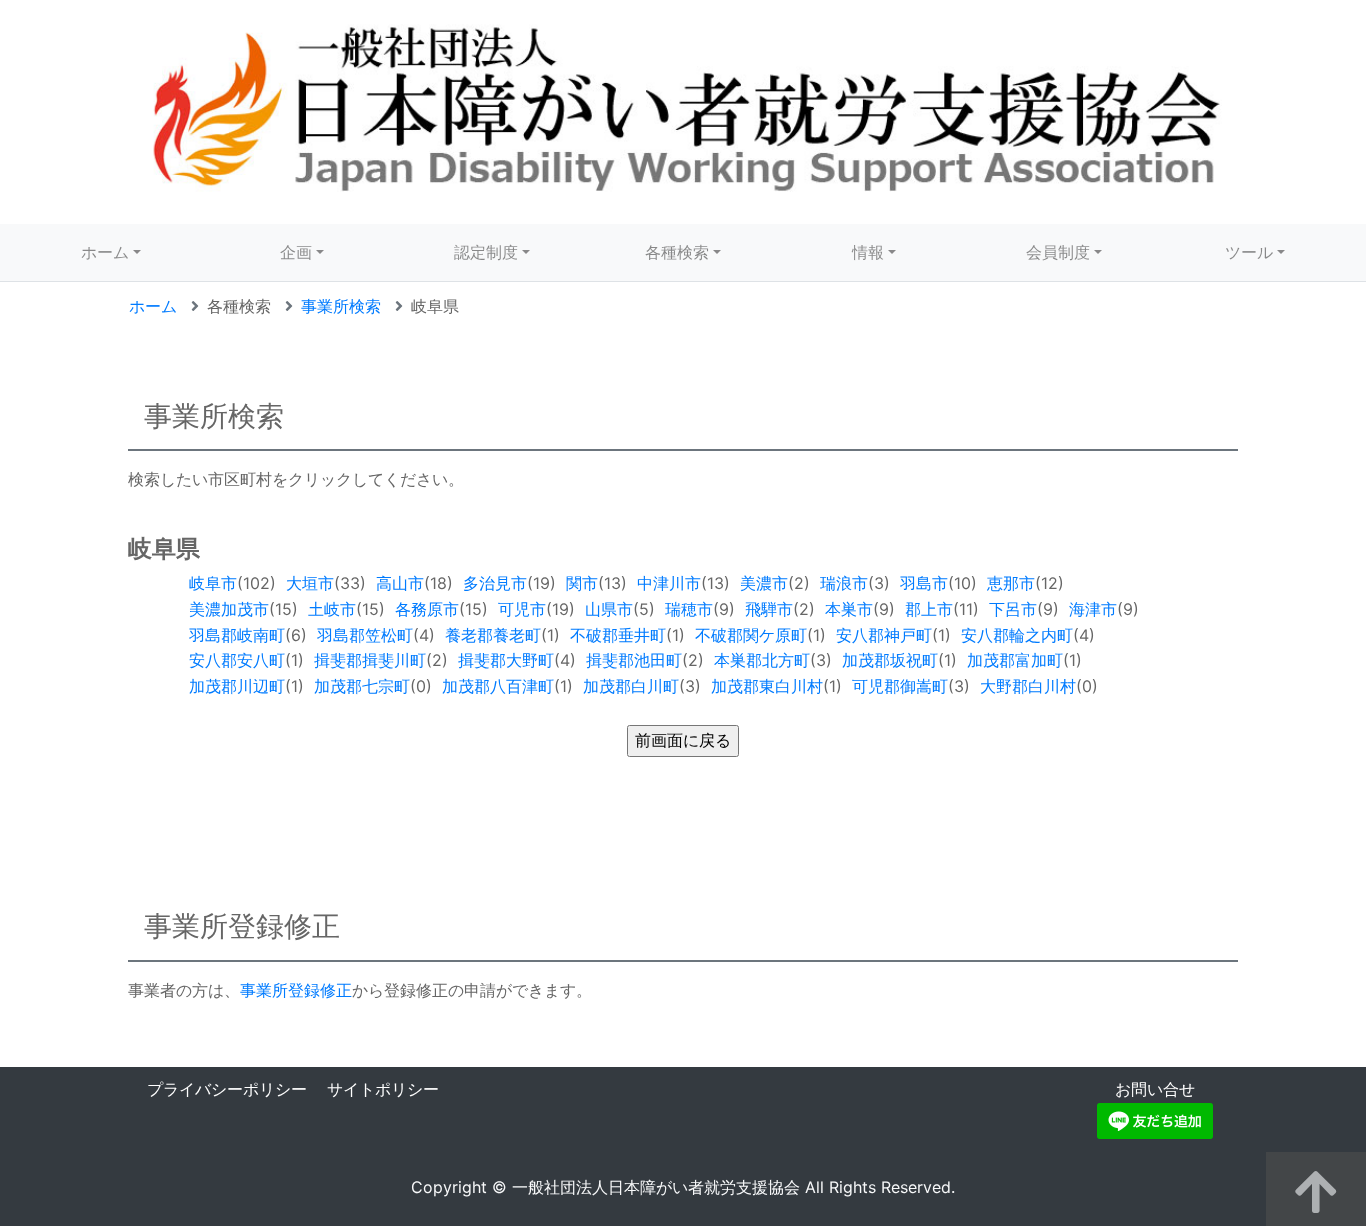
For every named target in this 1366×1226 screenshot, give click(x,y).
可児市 (522, 609)
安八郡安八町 (237, 660)
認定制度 (486, 252)
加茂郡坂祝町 (890, 660)
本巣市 (849, 609)
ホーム (105, 252)
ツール (1249, 252)
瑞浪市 (844, 583)
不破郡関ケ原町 (751, 635)
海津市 (1093, 609)
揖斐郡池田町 (634, 660)
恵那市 (1011, 583)
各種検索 (677, 252)
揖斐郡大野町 (506, 660)
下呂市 (1013, 609)
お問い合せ (1155, 1089)
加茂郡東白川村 (767, 686)
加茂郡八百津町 (498, 686)
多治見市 (495, 583)
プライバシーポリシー (227, 1089)
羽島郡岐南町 (237, 635)
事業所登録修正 (296, 990)
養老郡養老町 (493, 635)
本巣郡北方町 (762, 660)
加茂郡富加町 (1015, 660)
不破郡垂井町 (618, 635)
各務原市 (427, 609)
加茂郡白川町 (631, 686)
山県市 (609, 609)
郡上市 (929, 609)
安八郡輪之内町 (1017, 635)
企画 (296, 252)
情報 (868, 252)
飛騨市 (769, 609)
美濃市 (764, 583)
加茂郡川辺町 (237, 686)
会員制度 (1058, 252)
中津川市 (669, 583)
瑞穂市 (689, 609)
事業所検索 (341, 306)
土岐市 (332, 609)
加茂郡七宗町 (362, 686)
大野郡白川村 (1028, 686)
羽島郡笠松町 (365, 635)
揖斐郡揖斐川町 (370, 660)
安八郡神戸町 (884, 635)
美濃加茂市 (229, 609)
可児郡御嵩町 (900, 686)
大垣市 (310, 583)
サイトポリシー (383, 1089)
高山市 (400, 583)
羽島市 (924, 583)
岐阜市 (213, 583)
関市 (582, 583)
